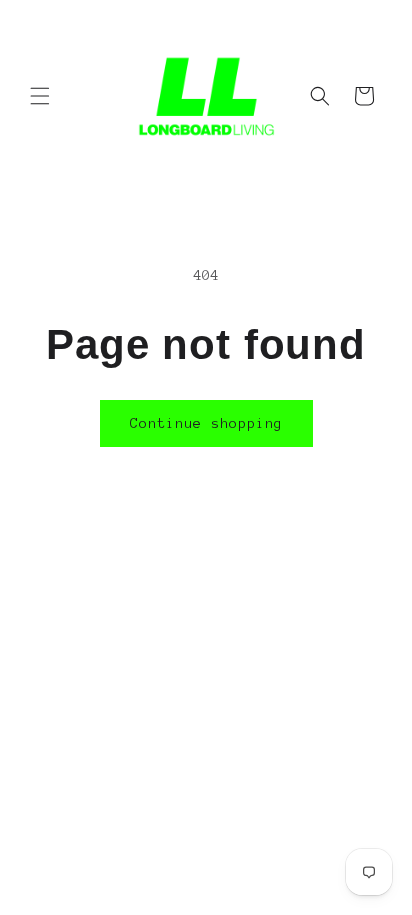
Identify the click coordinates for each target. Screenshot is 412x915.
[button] (40, 96)
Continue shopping (206, 423)
